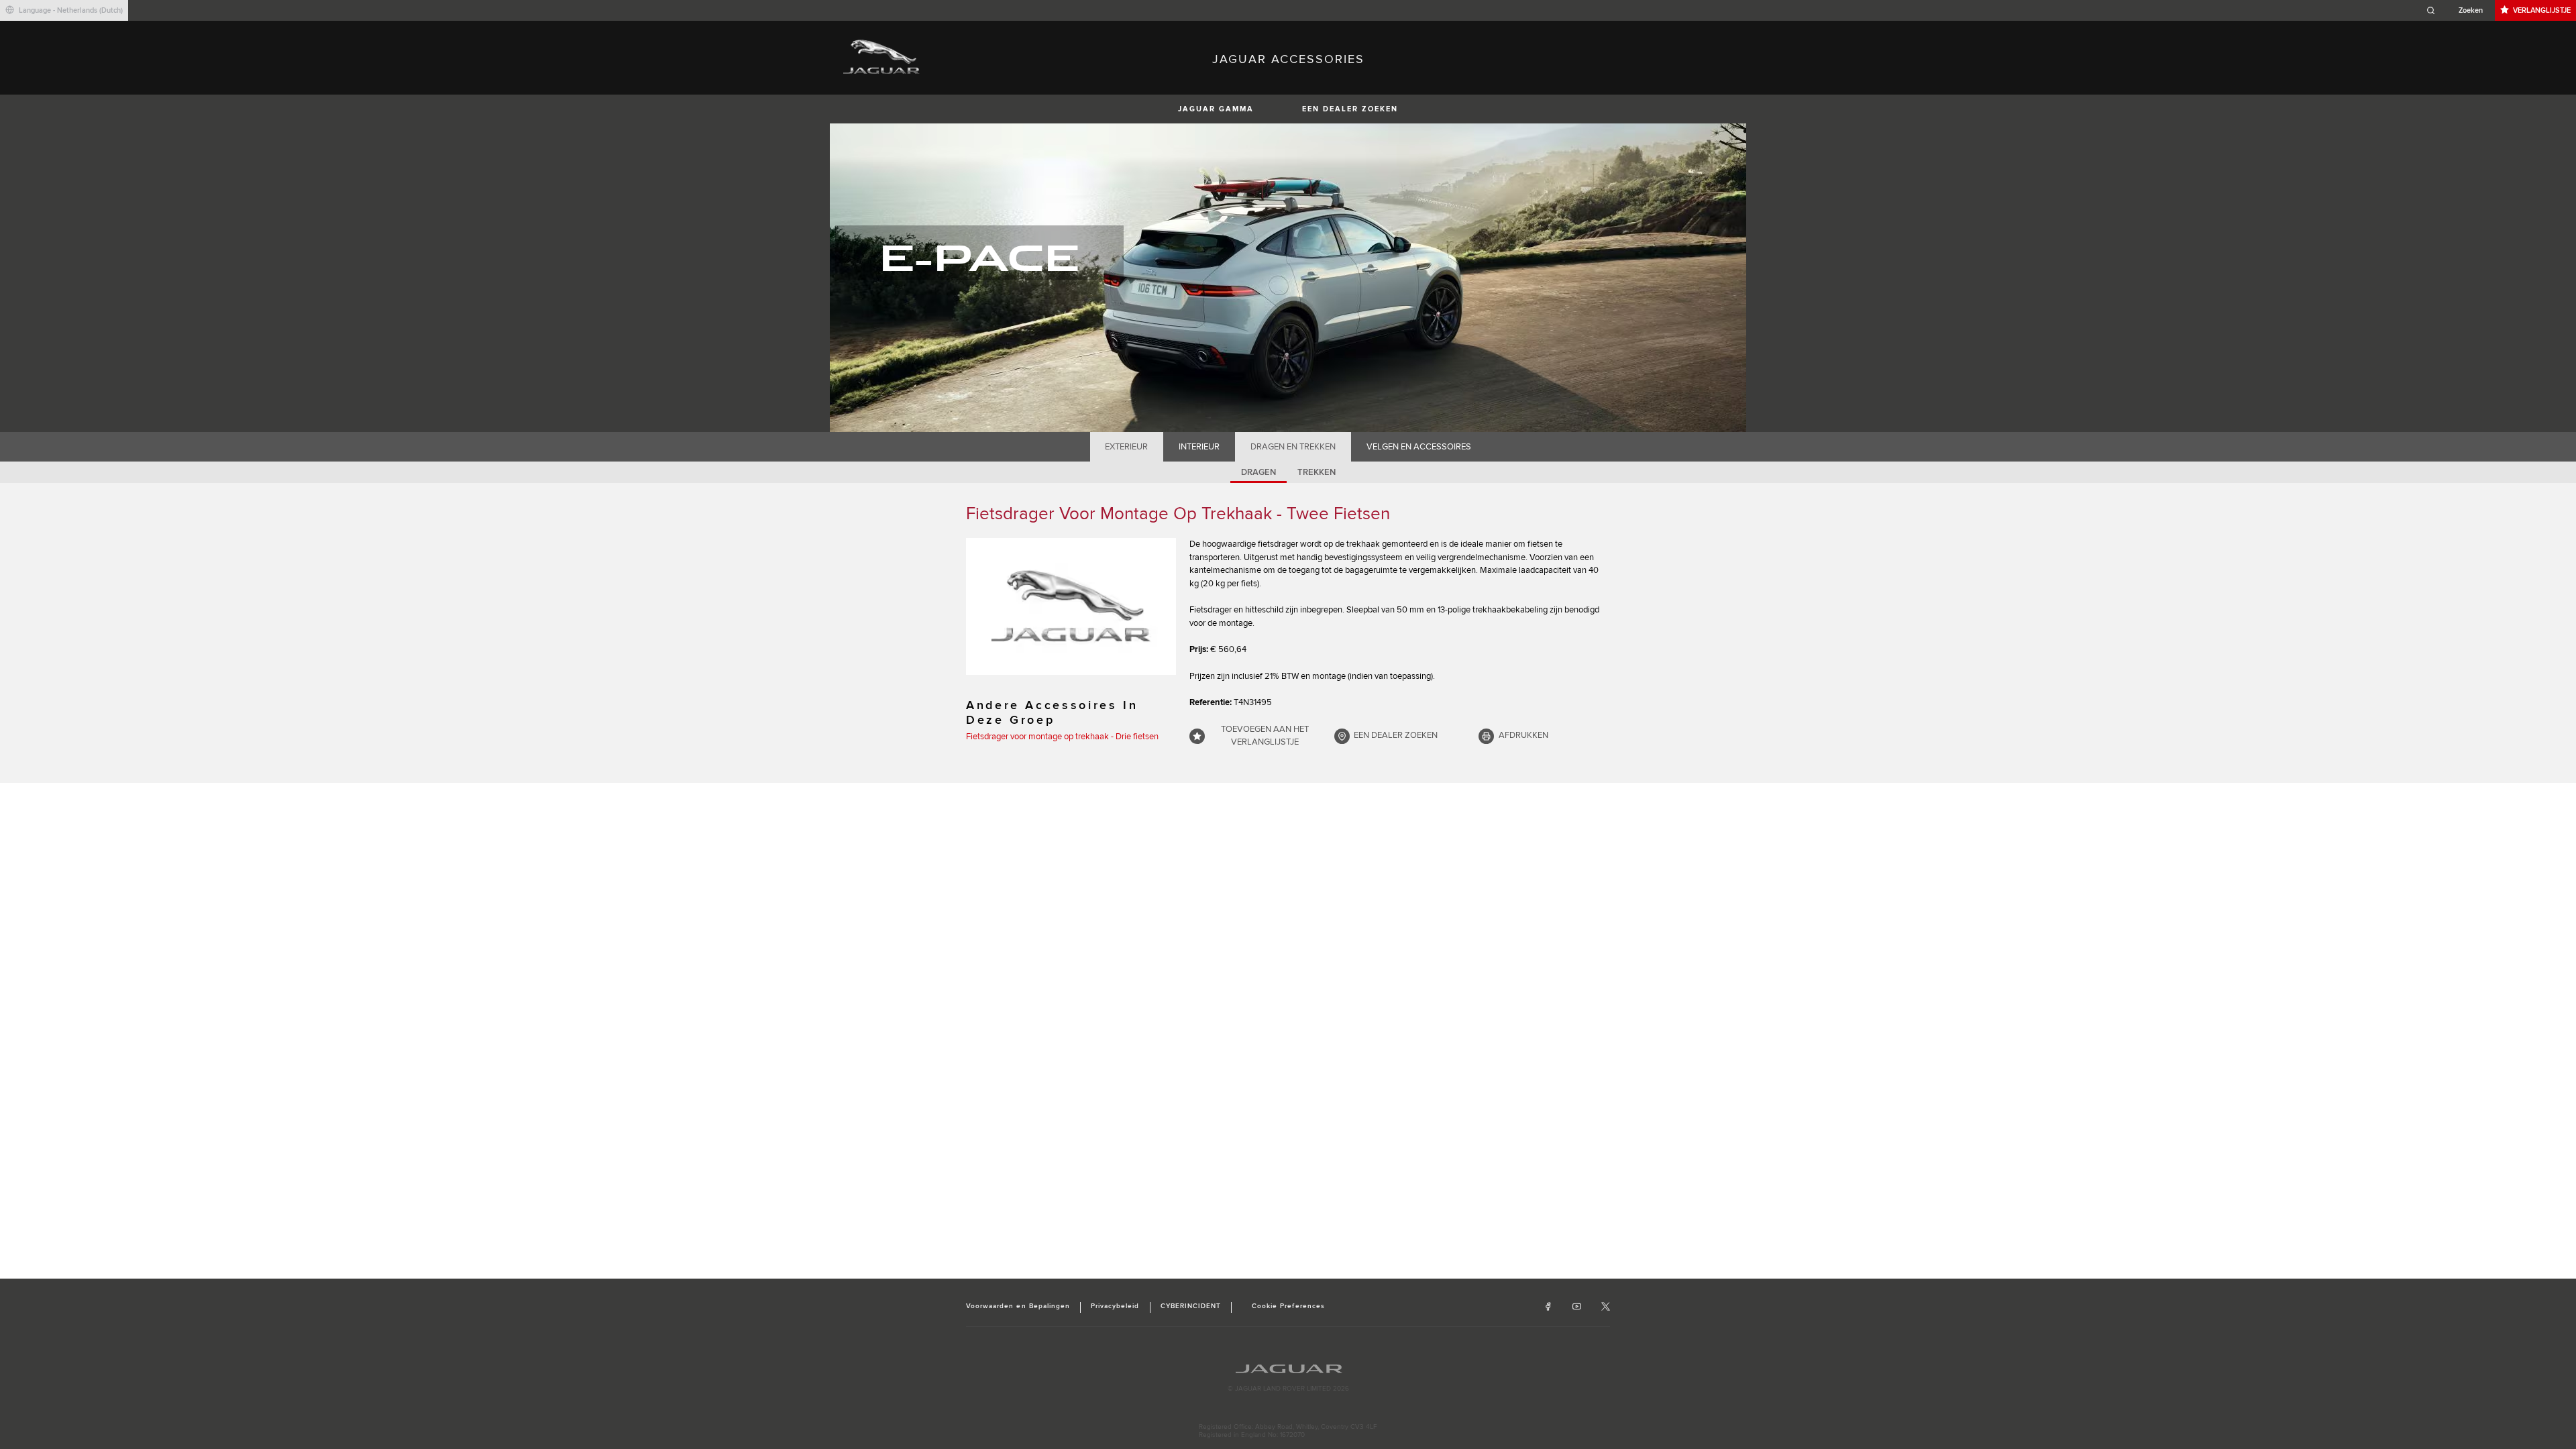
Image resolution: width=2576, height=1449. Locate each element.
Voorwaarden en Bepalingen (1018, 1306)
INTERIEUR (1199, 447)
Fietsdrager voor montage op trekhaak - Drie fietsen (1062, 737)
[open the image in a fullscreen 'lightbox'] (1071, 606)
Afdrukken (1523, 735)
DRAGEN (1258, 472)
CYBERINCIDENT (1191, 1306)
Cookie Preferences (1288, 1306)
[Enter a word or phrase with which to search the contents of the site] (2459, 10)
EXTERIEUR (1126, 447)
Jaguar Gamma (1216, 109)
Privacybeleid (1115, 1306)
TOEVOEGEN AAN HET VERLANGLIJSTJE (1265, 736)
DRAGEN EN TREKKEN (1293, 447)
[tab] (1127, 447)
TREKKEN (1317, 472)
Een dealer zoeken (1350, 109)
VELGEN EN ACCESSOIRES (1419, 447)
